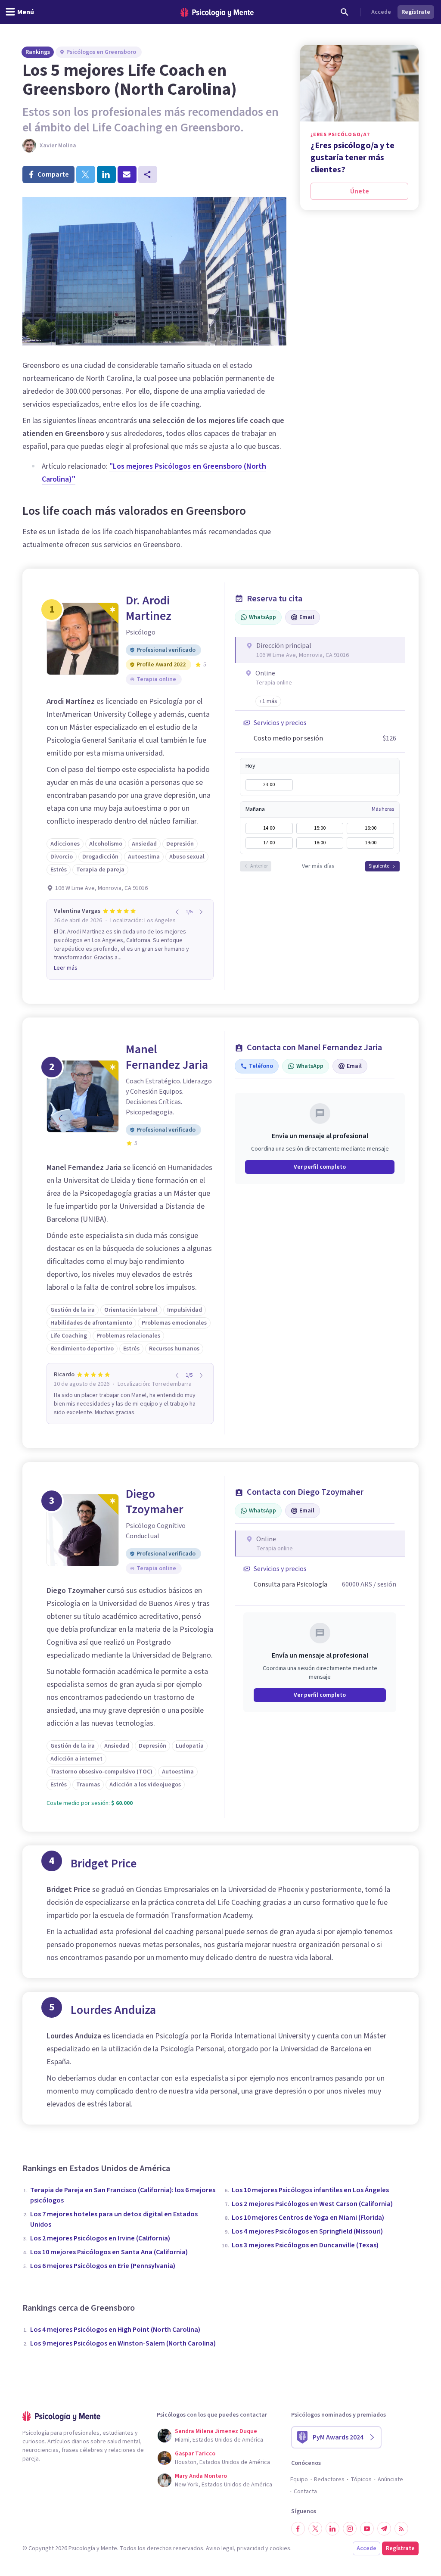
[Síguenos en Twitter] (315, 2529)
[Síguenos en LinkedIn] (332, 2529)
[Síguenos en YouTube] (367, 2529)
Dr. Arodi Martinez (149, 608)
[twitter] (86, 174)
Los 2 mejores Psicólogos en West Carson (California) (312, 2204)
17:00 (269, 843)
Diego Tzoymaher (154, 1502)
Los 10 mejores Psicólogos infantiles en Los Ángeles (310, 2190)
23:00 (269, 785)
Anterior (259, 866)
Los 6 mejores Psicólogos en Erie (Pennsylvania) (103, 2266)
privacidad (250, 2548)
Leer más (66, 968)
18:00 (320, 843)
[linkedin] (106, 174)
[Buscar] (345, 12)
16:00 (371, 828)
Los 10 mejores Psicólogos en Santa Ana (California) (109, 2252)
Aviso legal (220, 2548)
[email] (127, 174)
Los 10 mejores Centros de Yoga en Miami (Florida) (308, 2218)
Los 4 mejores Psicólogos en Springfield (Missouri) (307, 2231)
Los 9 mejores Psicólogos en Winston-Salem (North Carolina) (123, 2343)
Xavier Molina (58, 146)
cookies (280, 2548)
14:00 (269, 828)
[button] (268, 701)
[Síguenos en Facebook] (298, 2529)
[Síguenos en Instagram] (350, 2529)
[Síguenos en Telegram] (384, 2529)
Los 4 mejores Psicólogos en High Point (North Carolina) (115, 2330)
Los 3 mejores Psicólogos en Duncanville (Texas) (305, 2245)
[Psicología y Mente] (217, 12)
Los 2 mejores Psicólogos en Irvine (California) (100, 2238)
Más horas (383, 809)
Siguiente (379, 866)
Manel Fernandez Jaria (167, 1057)
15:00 (320, 828)
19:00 (371, 843)
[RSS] (401, 2529)
